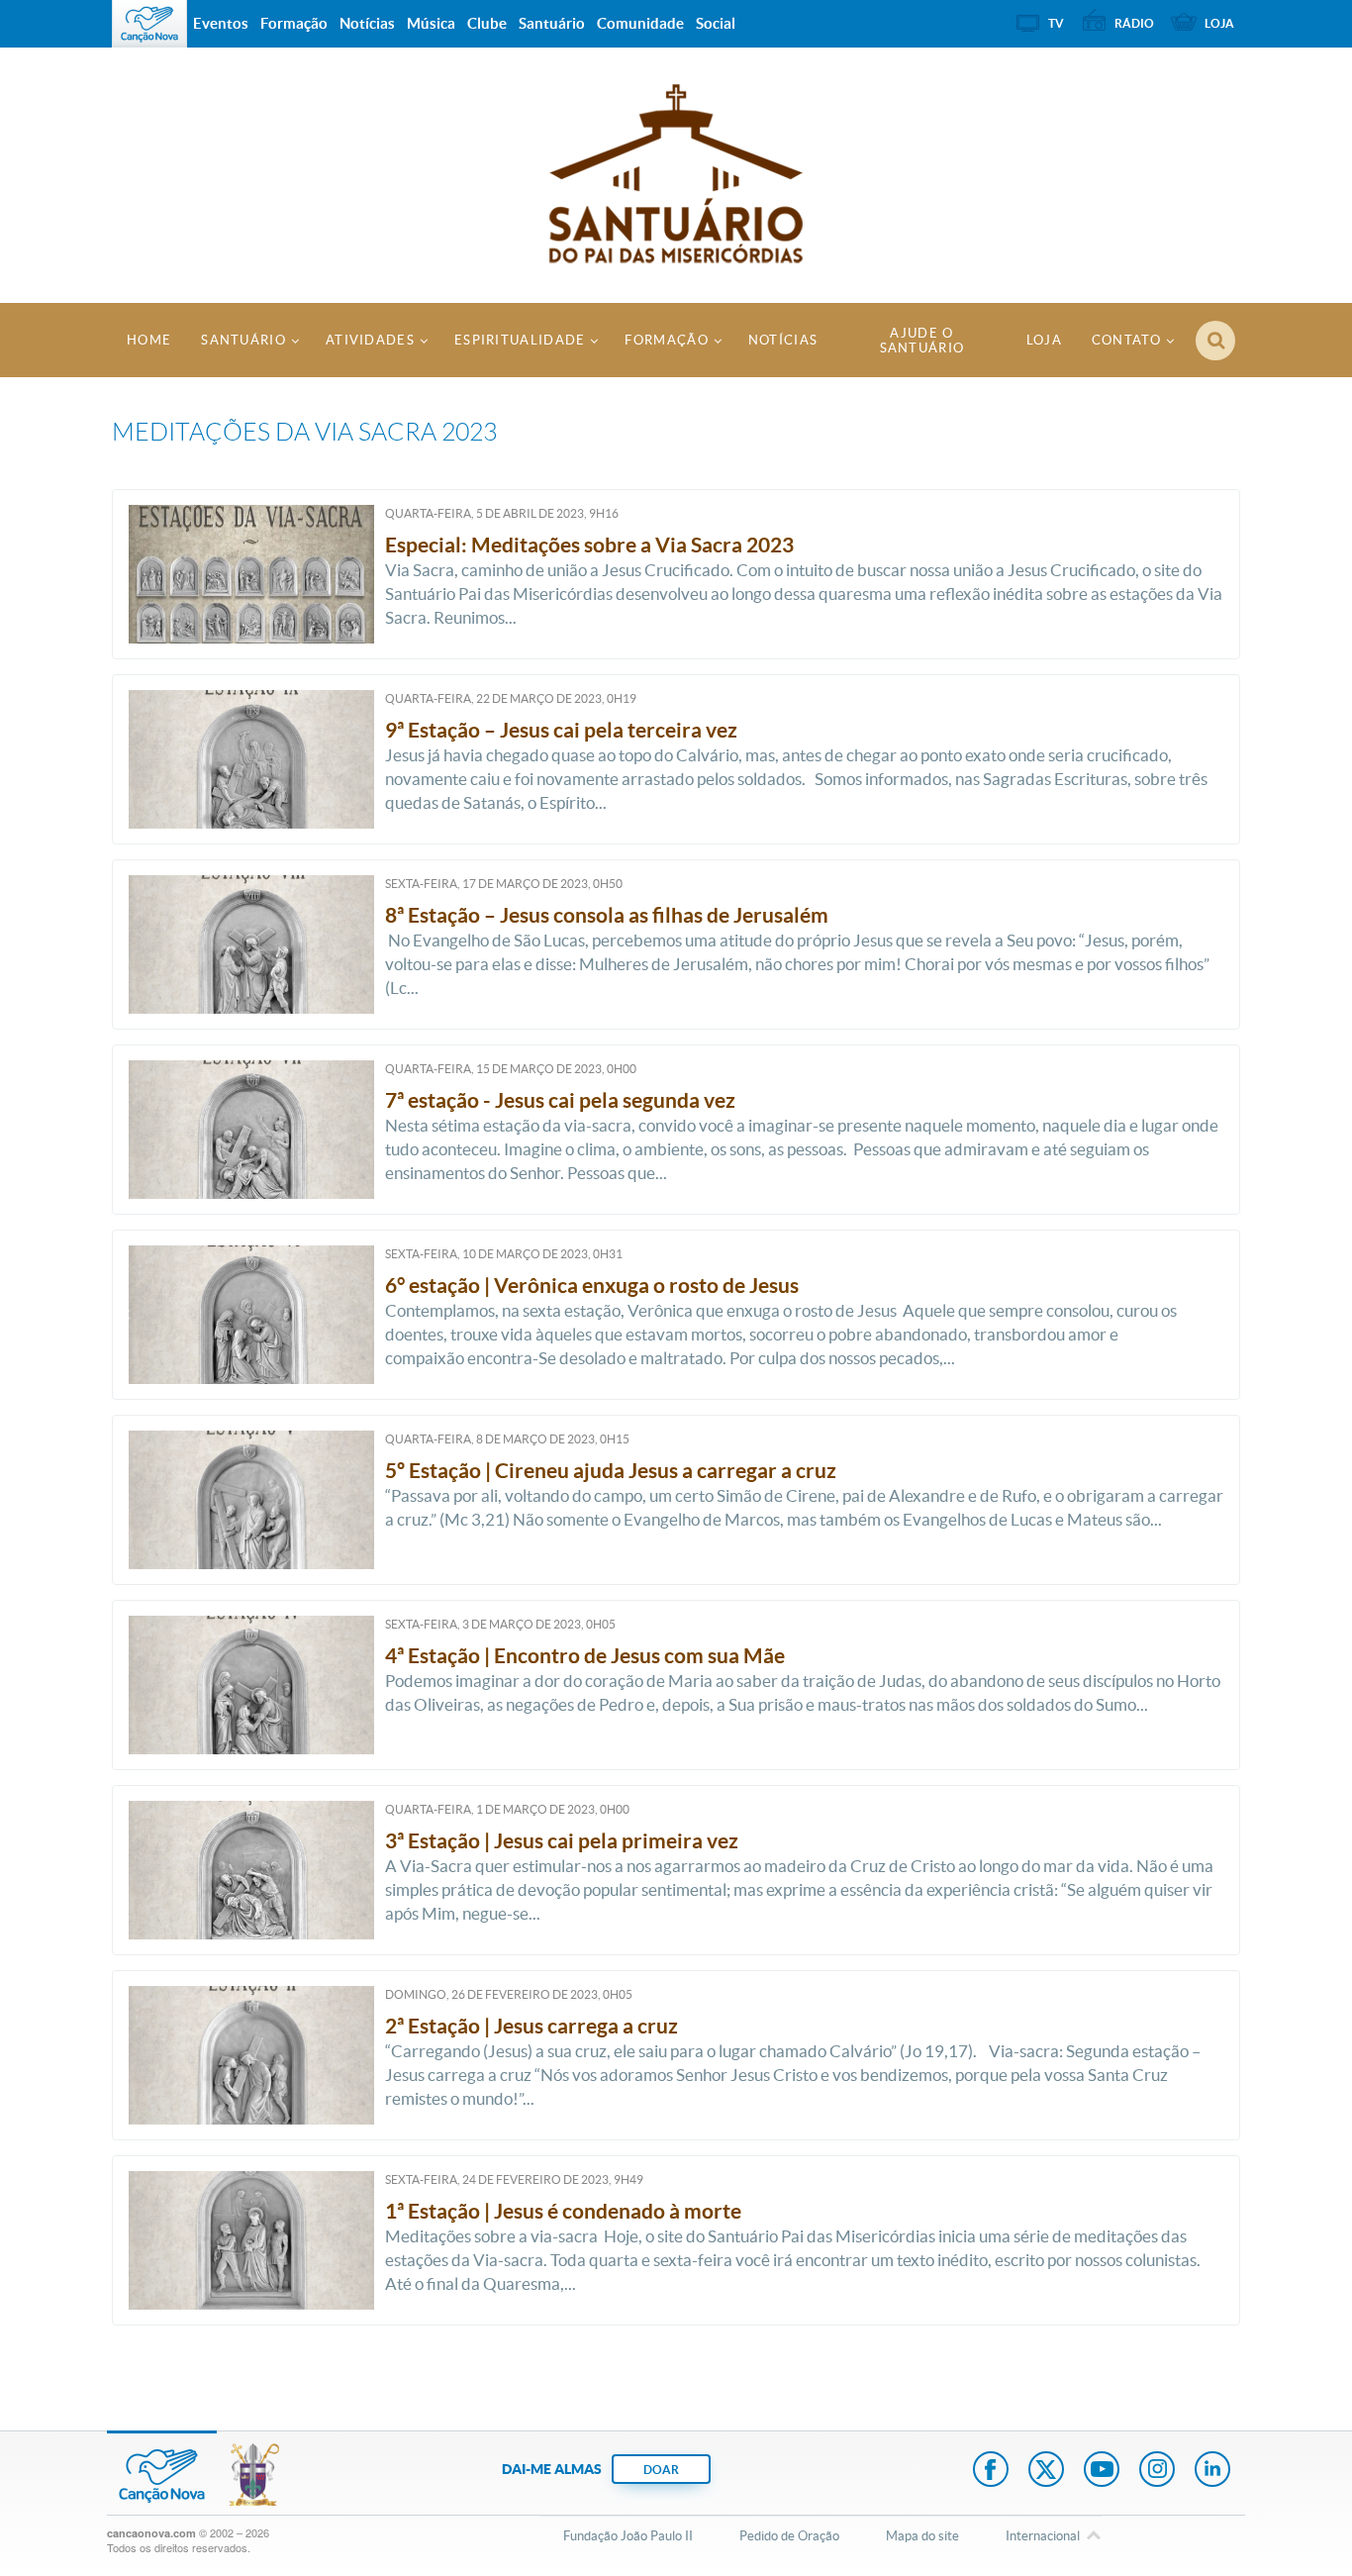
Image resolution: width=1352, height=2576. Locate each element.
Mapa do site (922, 2536)
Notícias (783, 340)
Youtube (1102, 2471)
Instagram (1157, 2471)
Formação (666, 340)
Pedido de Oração (789, 2536)
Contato (1126, 340)
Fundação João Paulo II (628, 2536)
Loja (1044, 340)
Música (431, 23)
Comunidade (640, 23)
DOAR (661, 2470)
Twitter (1046, 2471)
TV (1056, 23)
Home (149, 340)
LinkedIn (1212, 2471)
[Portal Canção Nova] (149, 24)
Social (716, 23)
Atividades (370, 340)
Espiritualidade (520, 340)
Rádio (1134, 23)
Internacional (1043, 2536)
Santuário (243, 340)
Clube (487, 23)
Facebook (991, 2471)
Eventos (221, 23)
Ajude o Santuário (922, 341)
